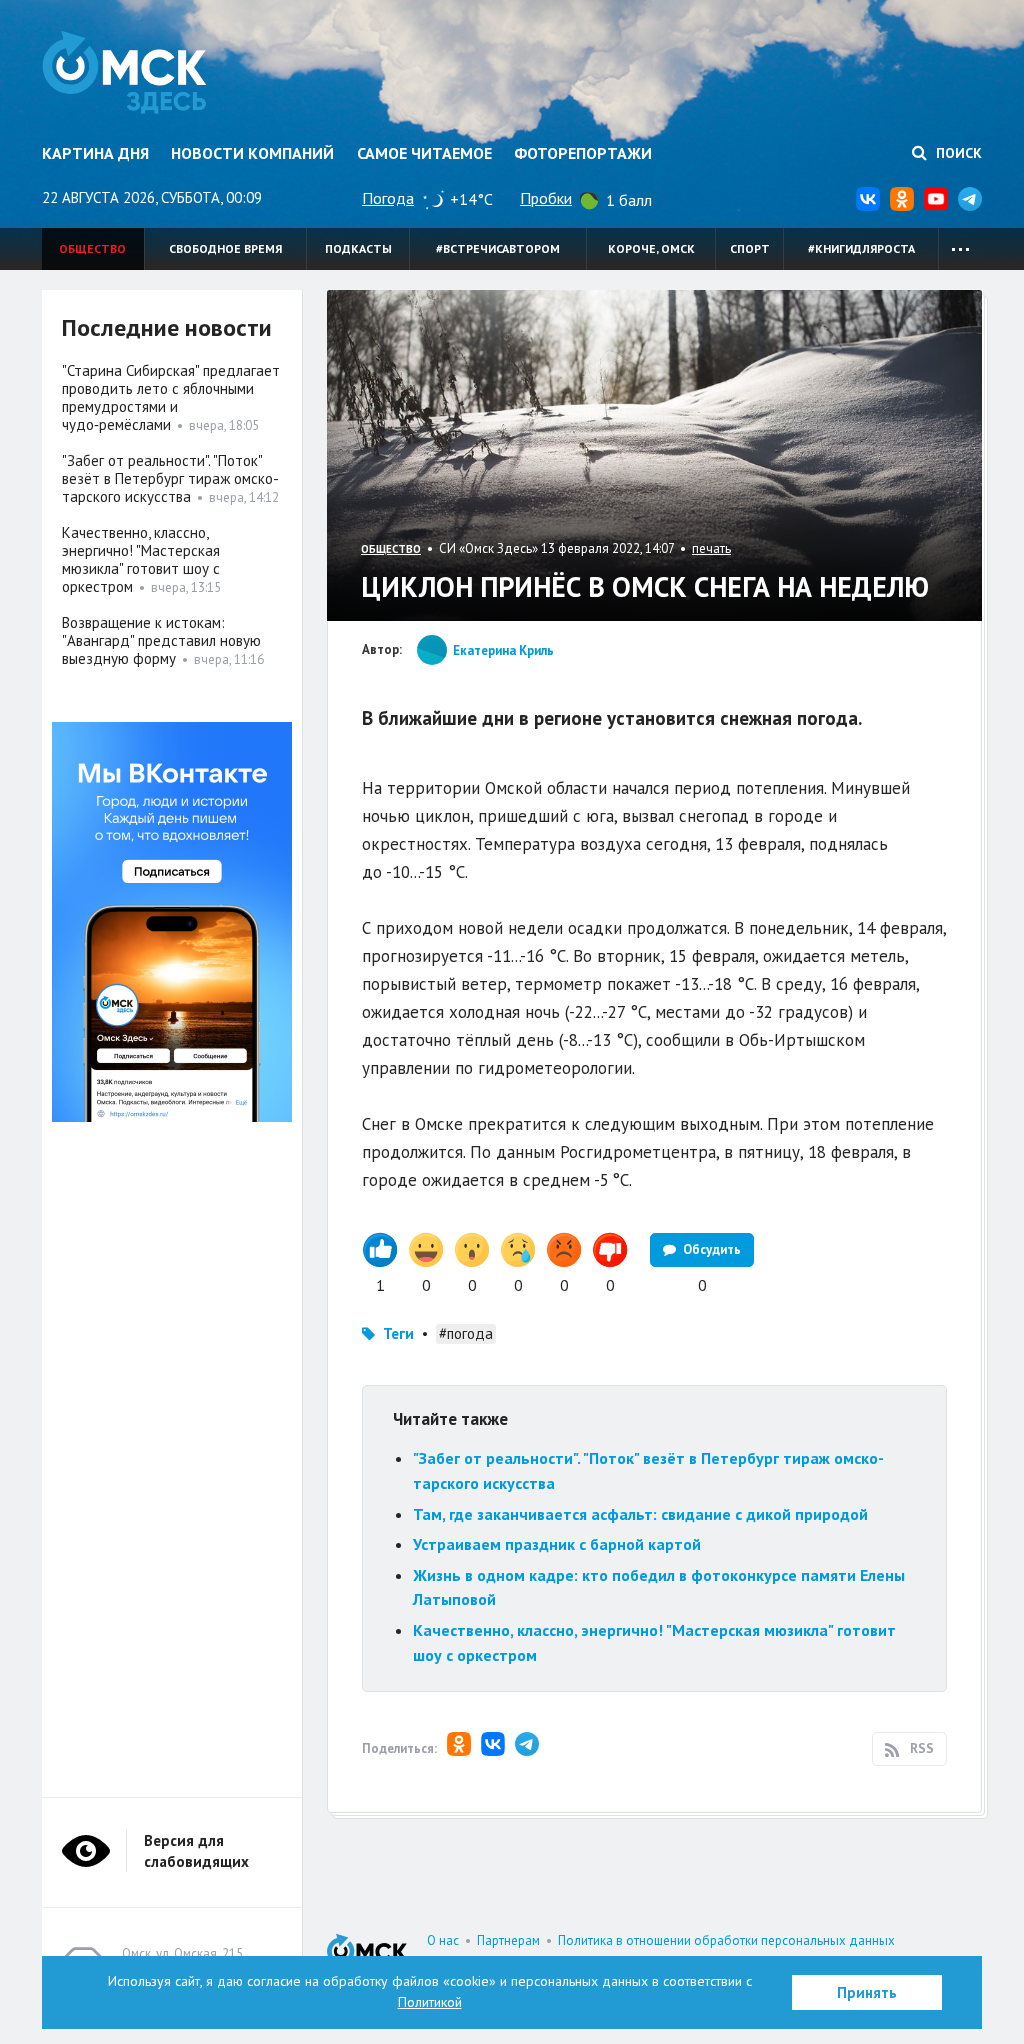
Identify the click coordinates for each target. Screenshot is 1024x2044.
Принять (867, 1992)
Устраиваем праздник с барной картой (557, 1544)
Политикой (430, 2002)
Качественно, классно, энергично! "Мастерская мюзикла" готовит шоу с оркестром (141, 559)
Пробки (546, 198)
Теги (398, 1333)
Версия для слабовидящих (196, 1851)
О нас (443, 1940)
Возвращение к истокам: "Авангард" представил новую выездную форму (161, 640)
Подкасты (358, 248)
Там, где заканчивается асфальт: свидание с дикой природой (640, 1514)
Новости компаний (252, 153)
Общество (92, 248)
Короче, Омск (651, 248)
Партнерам (508, 1940)
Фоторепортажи (583, 153)
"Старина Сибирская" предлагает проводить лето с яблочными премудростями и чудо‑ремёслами (171, 397)
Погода (388, 198)
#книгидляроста (861, 248)
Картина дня (95, 153)
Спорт (750, 248)
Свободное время (225, 248)
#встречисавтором (498, 248)
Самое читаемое (424, 153)
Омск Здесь (124, 72)
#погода (466, 1333)
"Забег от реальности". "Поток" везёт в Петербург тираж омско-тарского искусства (170, 478)
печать (711, 548)
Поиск (957, 153)
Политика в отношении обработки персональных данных (726, 1940)
